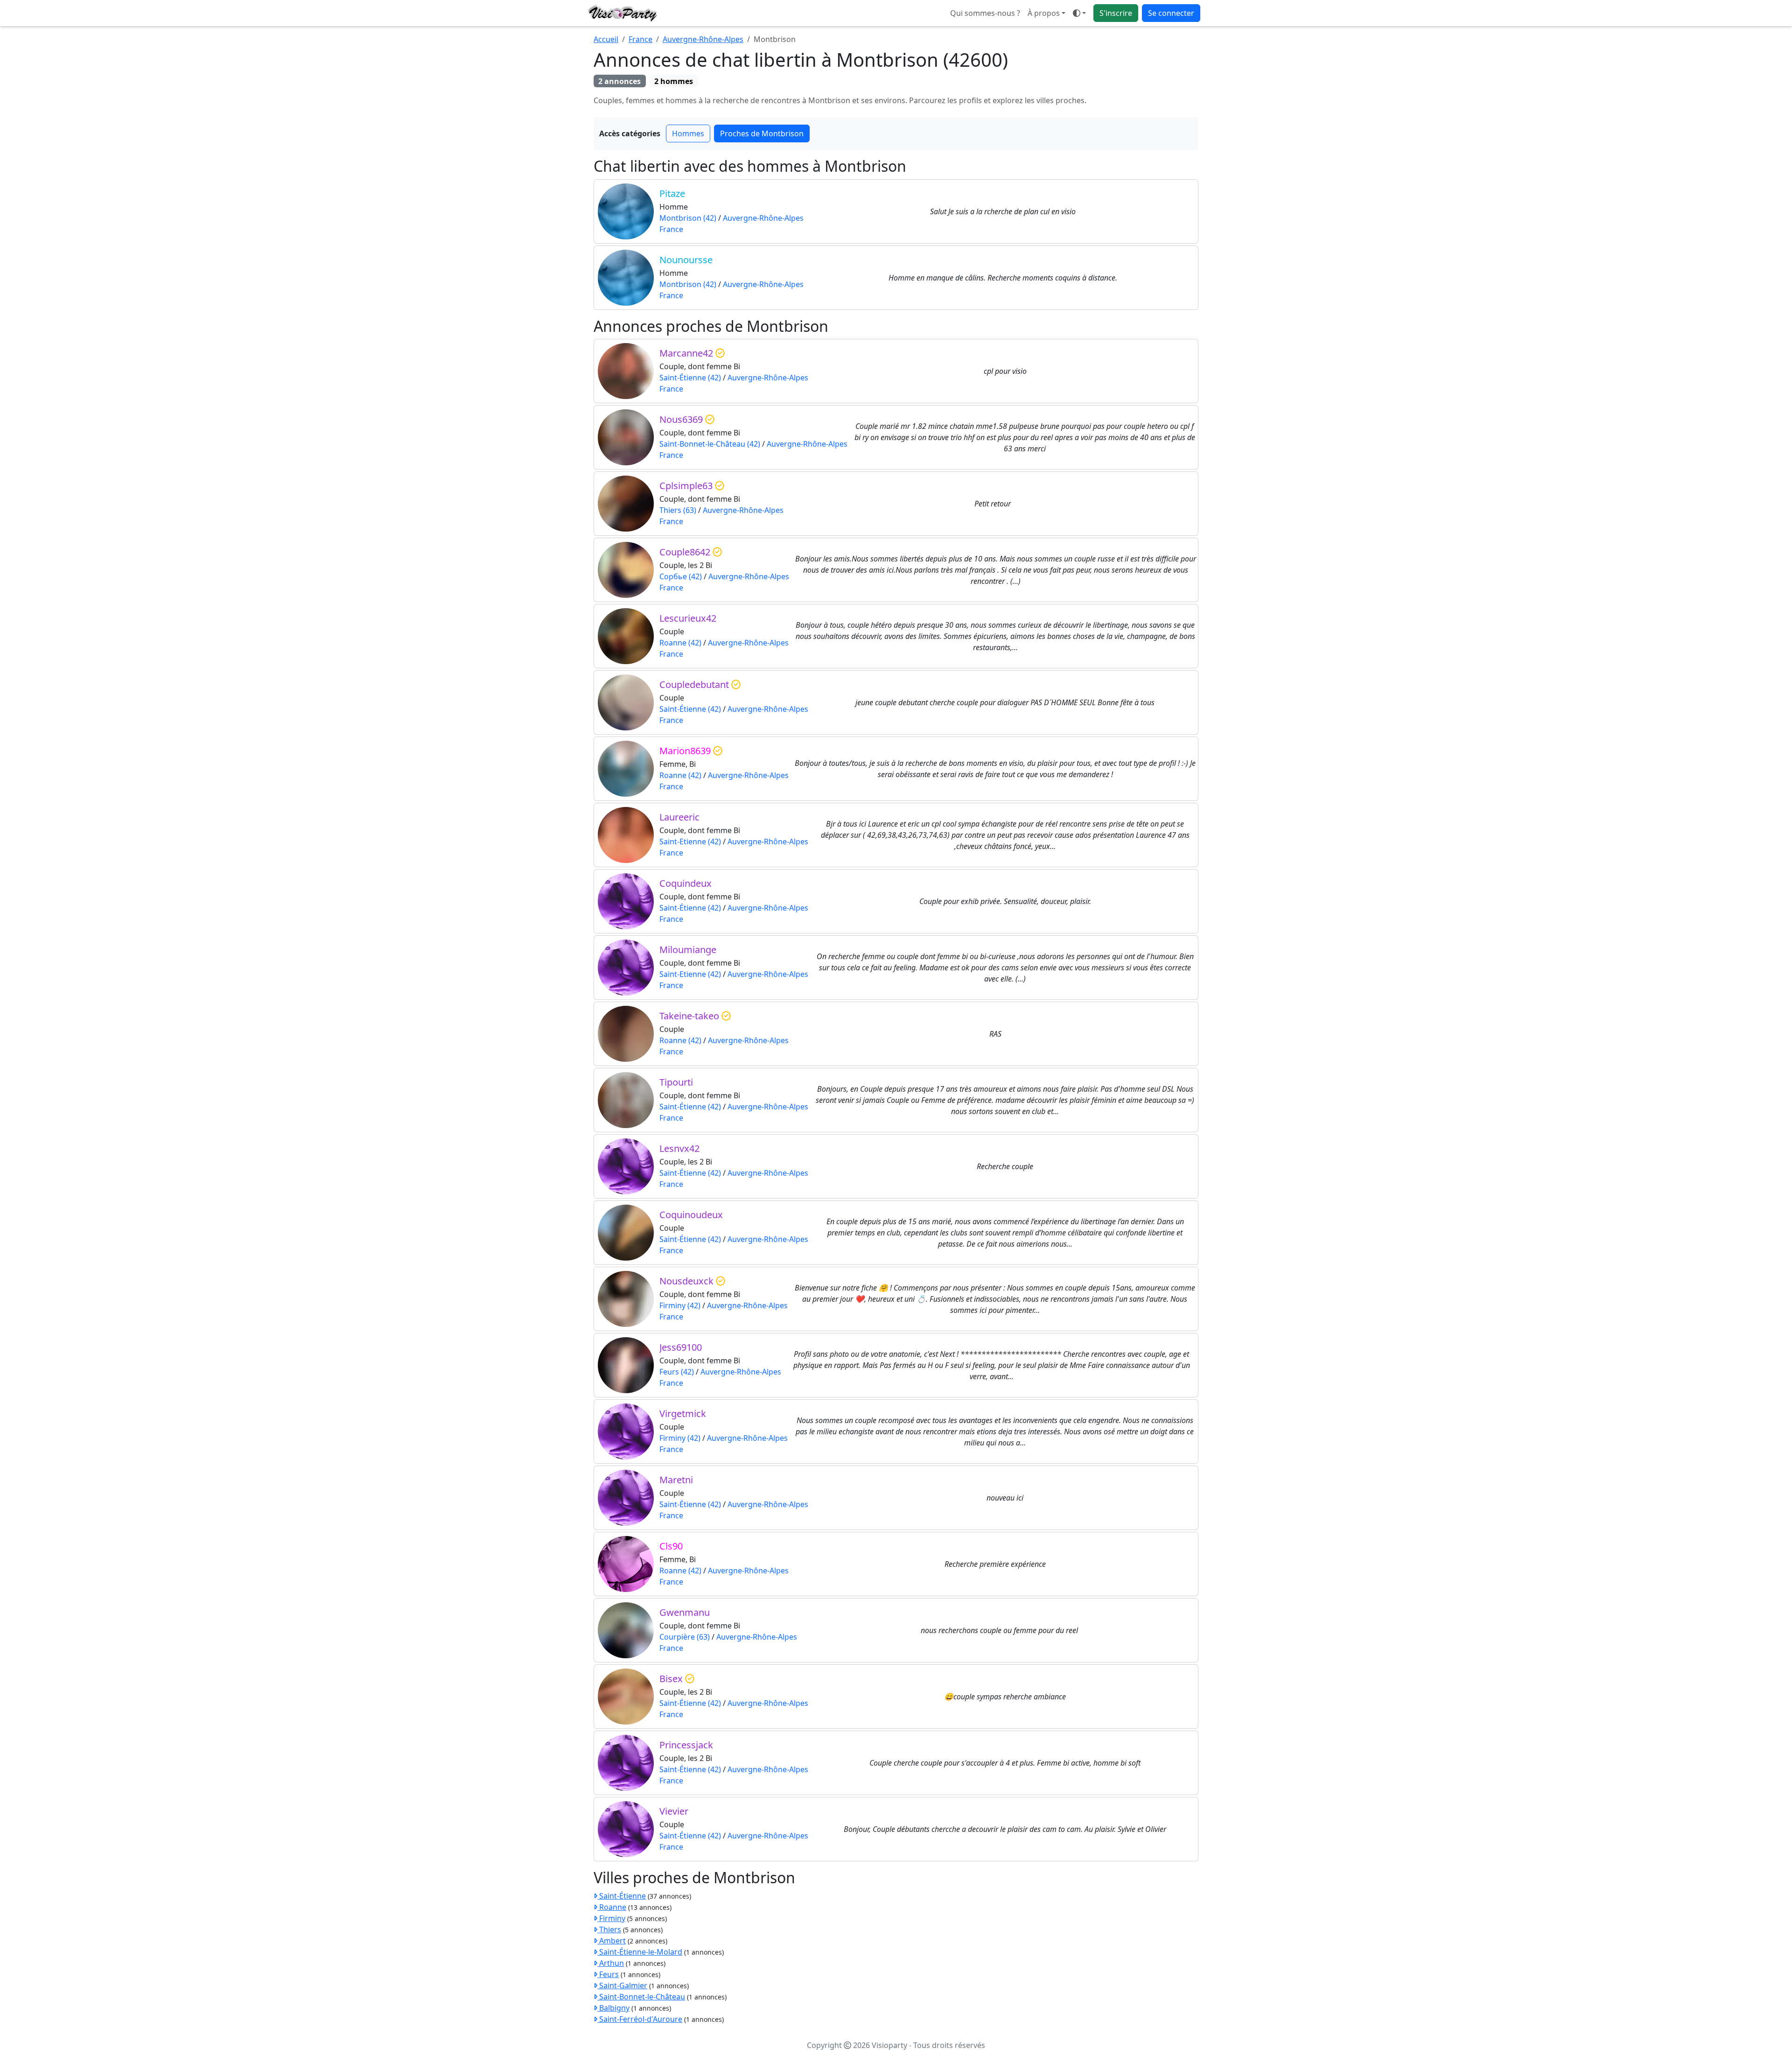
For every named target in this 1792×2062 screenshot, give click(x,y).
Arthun (611, 1963)
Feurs (608, 1974)
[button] (1079, 13)
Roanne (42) (680, 643)
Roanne (612, 1907)
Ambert (612, 1941)
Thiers (609, 1929)
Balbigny (613, 2008)
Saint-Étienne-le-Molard (640, 1952)
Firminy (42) (680, 1305)
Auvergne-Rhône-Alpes (703, 39)
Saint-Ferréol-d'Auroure (640, 2019)
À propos (1044, 13)
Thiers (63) (678, 510)
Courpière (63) (685, 1637)
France (640, 39)
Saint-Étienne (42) (690, 378)
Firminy (611, 1918)
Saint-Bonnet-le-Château (641, 1997)
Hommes (688, 133)
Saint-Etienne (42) (690, 842)
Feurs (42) (677, 1372)
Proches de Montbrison (762, 133)
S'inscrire (1116, 13)
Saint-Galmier (622, 1985)
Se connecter (1171, 13)
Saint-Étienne (622, 1896)
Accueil (606, 39)
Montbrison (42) (688, 218)
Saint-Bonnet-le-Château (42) (710, 444)
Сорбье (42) (681, 576)
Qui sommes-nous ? (985, 13)
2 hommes (674, 81)
